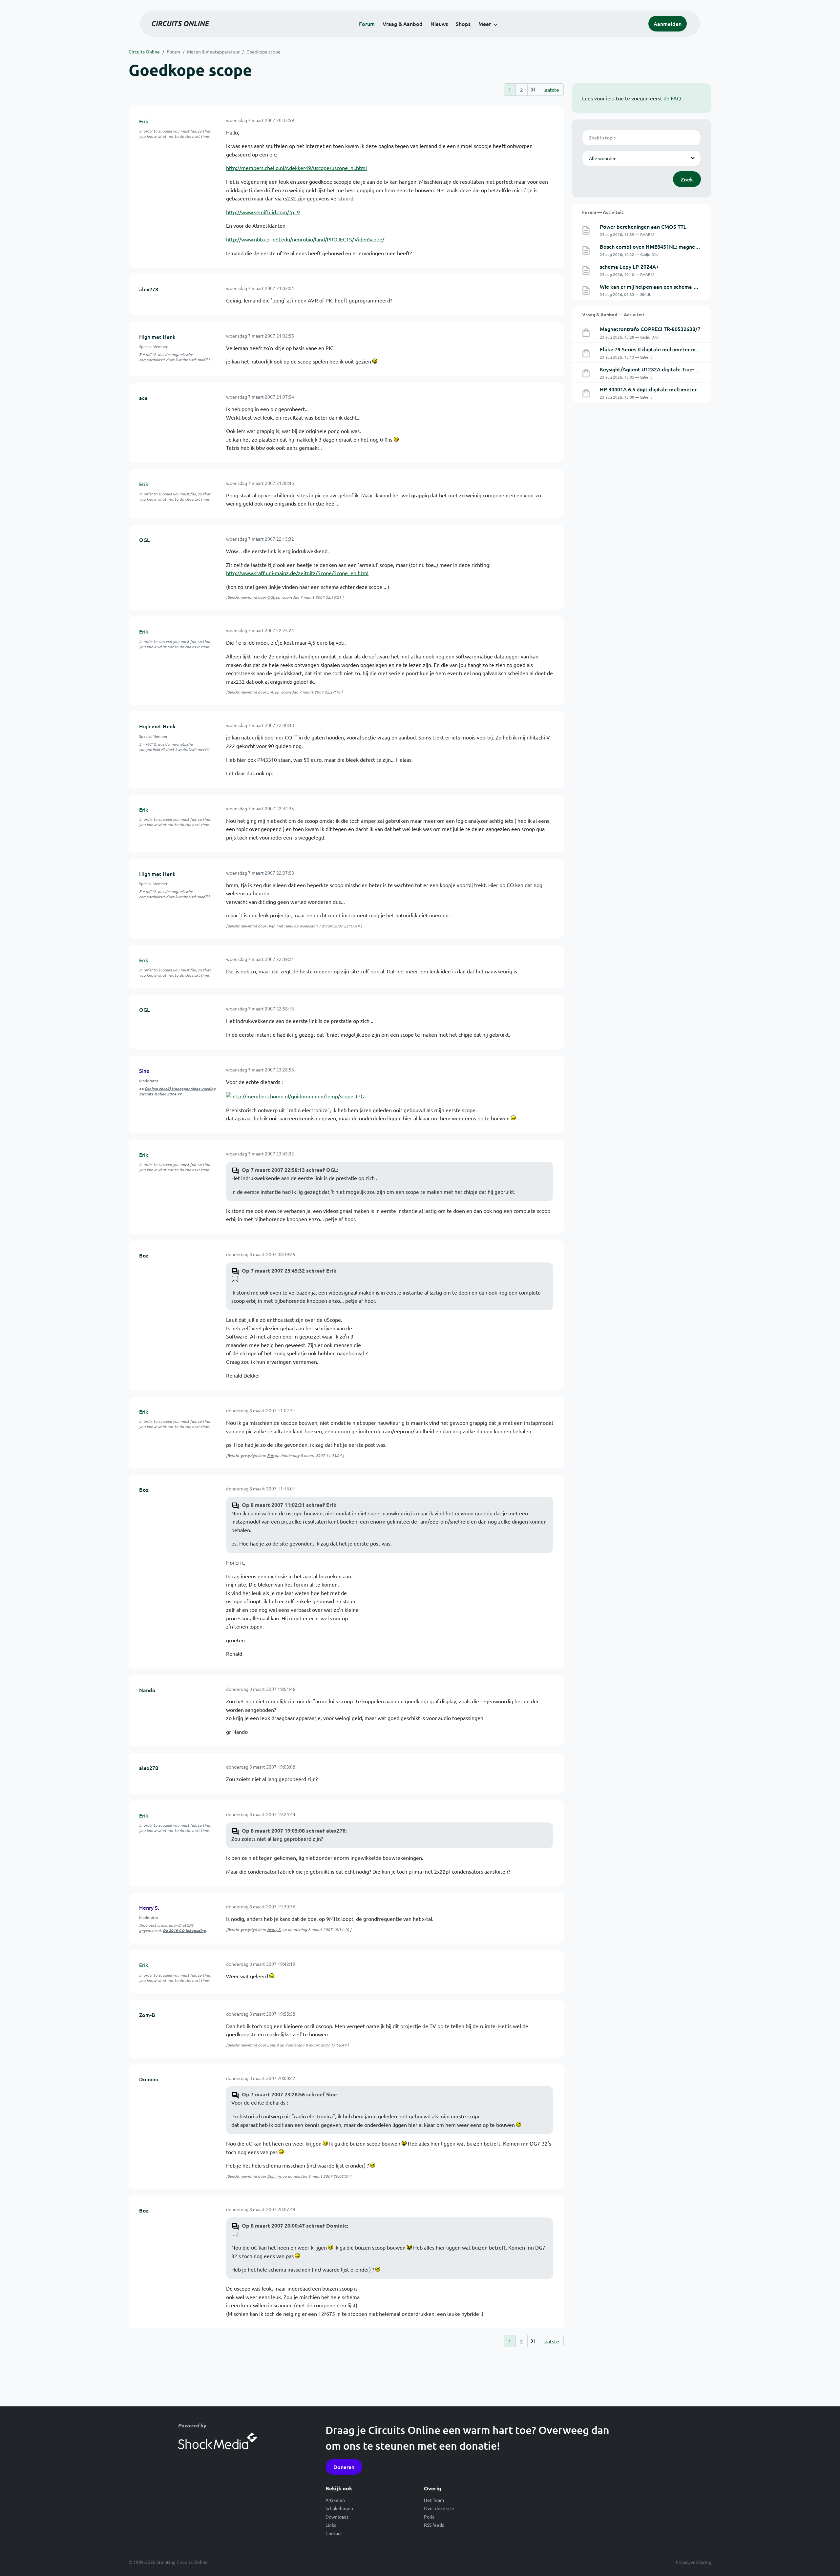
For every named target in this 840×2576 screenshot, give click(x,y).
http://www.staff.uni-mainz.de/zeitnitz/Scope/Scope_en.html (297, 573)
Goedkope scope (263, 52)
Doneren (344, 2467)
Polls (429, 2517)
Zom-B (147, 2015)
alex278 (149, 289)
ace (143, 398)
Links (331, 2525)
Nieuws (439, 24)
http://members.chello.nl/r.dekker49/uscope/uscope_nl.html (296, 168)
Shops (463, 24)
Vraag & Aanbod (403, 24)
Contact (334, 2533)
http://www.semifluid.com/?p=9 (263, 212)
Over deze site (439, 2508)
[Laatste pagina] (533, 90)
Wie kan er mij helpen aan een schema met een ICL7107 (667, 286)
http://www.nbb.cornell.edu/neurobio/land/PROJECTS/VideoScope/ (305, 239)
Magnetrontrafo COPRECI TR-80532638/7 (650, 329)
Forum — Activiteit (603, 212)
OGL (145, 540)
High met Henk (157, 337)
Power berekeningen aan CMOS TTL (643, 226)
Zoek (687, 179)
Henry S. (149, 1907)
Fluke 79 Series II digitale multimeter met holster (660, 349)
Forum (367, 24)
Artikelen (335, 2500)
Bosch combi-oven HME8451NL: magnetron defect (661, 246)
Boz (144, 1255)
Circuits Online (144, 52)
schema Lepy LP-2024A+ (629, 266)
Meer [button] (485, 24)
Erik (144, 121)
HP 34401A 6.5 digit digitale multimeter (648, 389)
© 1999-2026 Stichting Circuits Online (168, 2562)
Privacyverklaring (693, 2562)
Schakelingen (339, 2508)
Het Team (434, 2500)
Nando (147, 1690)
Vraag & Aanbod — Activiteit (613, 314)
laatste (551, 90)
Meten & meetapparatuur (213, 52)
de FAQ (672, 98)
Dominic (149, 2079)
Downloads (337, 2517)
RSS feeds (434, 2525)
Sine (144, 1070)
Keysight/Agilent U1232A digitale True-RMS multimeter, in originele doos (688, 369)
